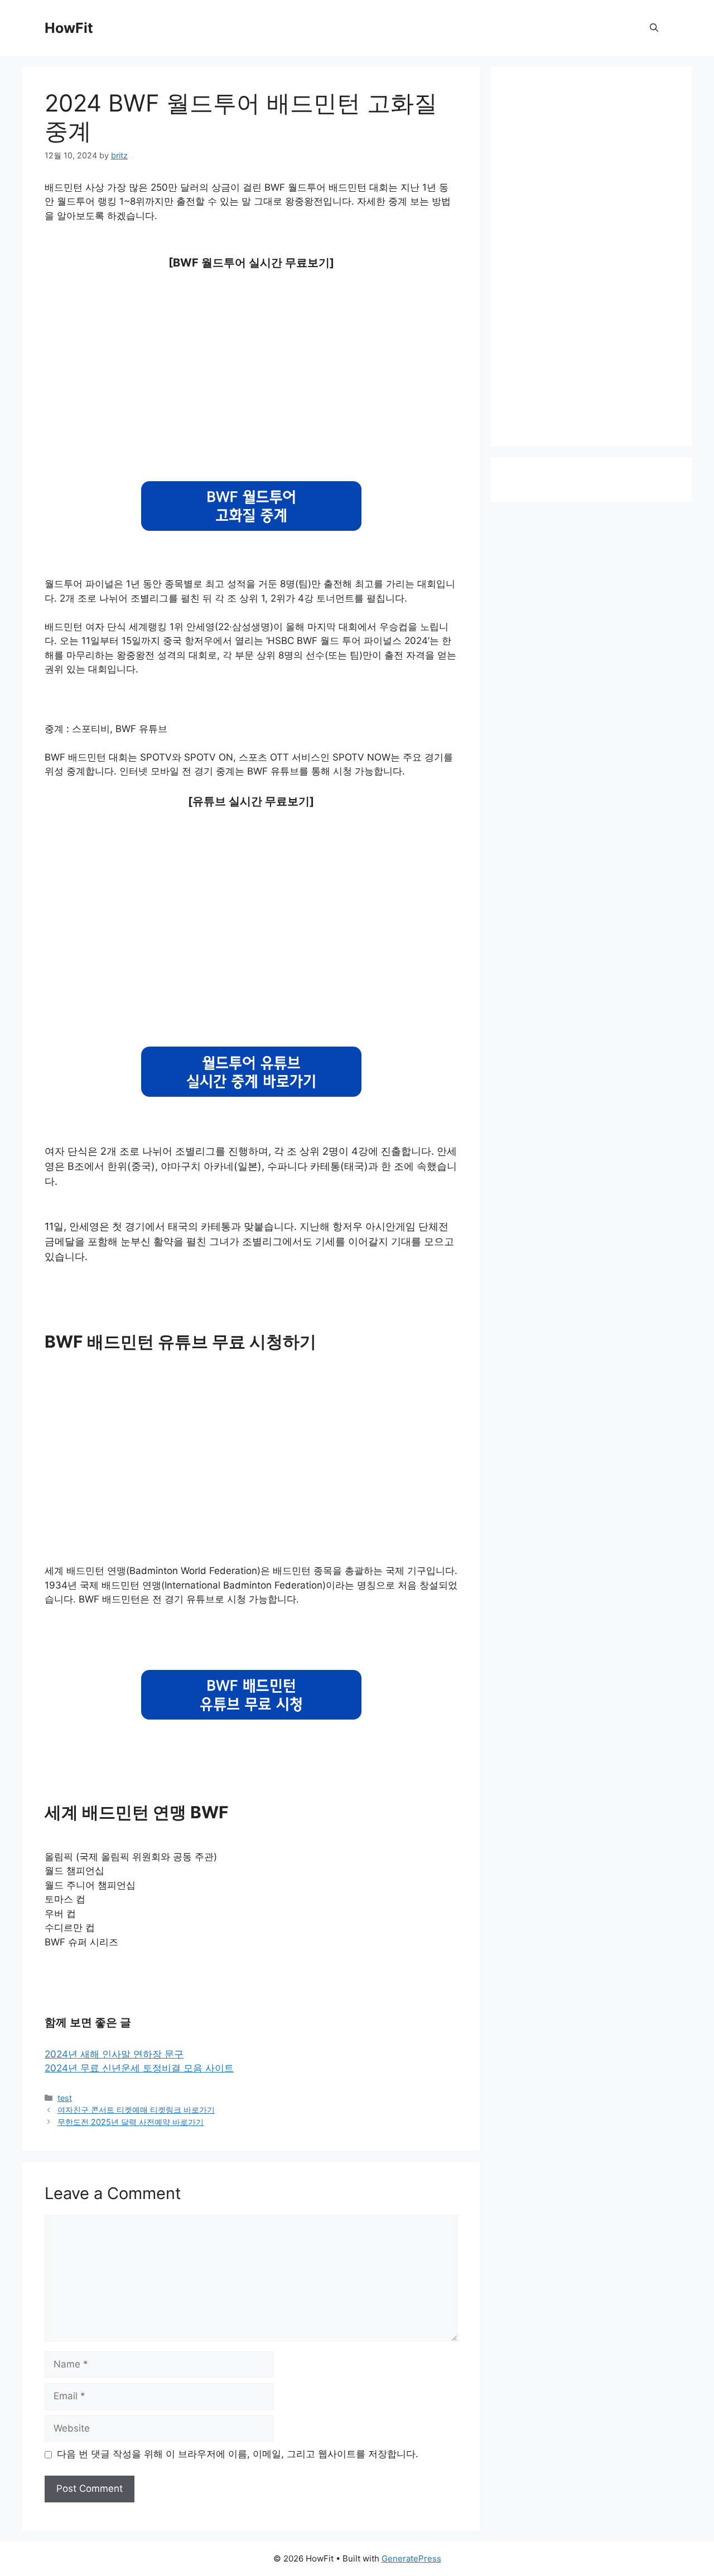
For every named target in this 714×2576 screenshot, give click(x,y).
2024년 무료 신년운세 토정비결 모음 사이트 (139, 2068)
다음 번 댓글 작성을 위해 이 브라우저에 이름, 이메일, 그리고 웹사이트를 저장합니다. (238, 2454)
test (65, 2098)
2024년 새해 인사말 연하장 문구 (114, 2054)
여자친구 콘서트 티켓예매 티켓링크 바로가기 (136, 2110)
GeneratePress (411, 2558)
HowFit (69, 28)
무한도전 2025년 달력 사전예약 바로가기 (131, 2122)
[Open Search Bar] (654, 28)
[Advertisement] (251, 366)
